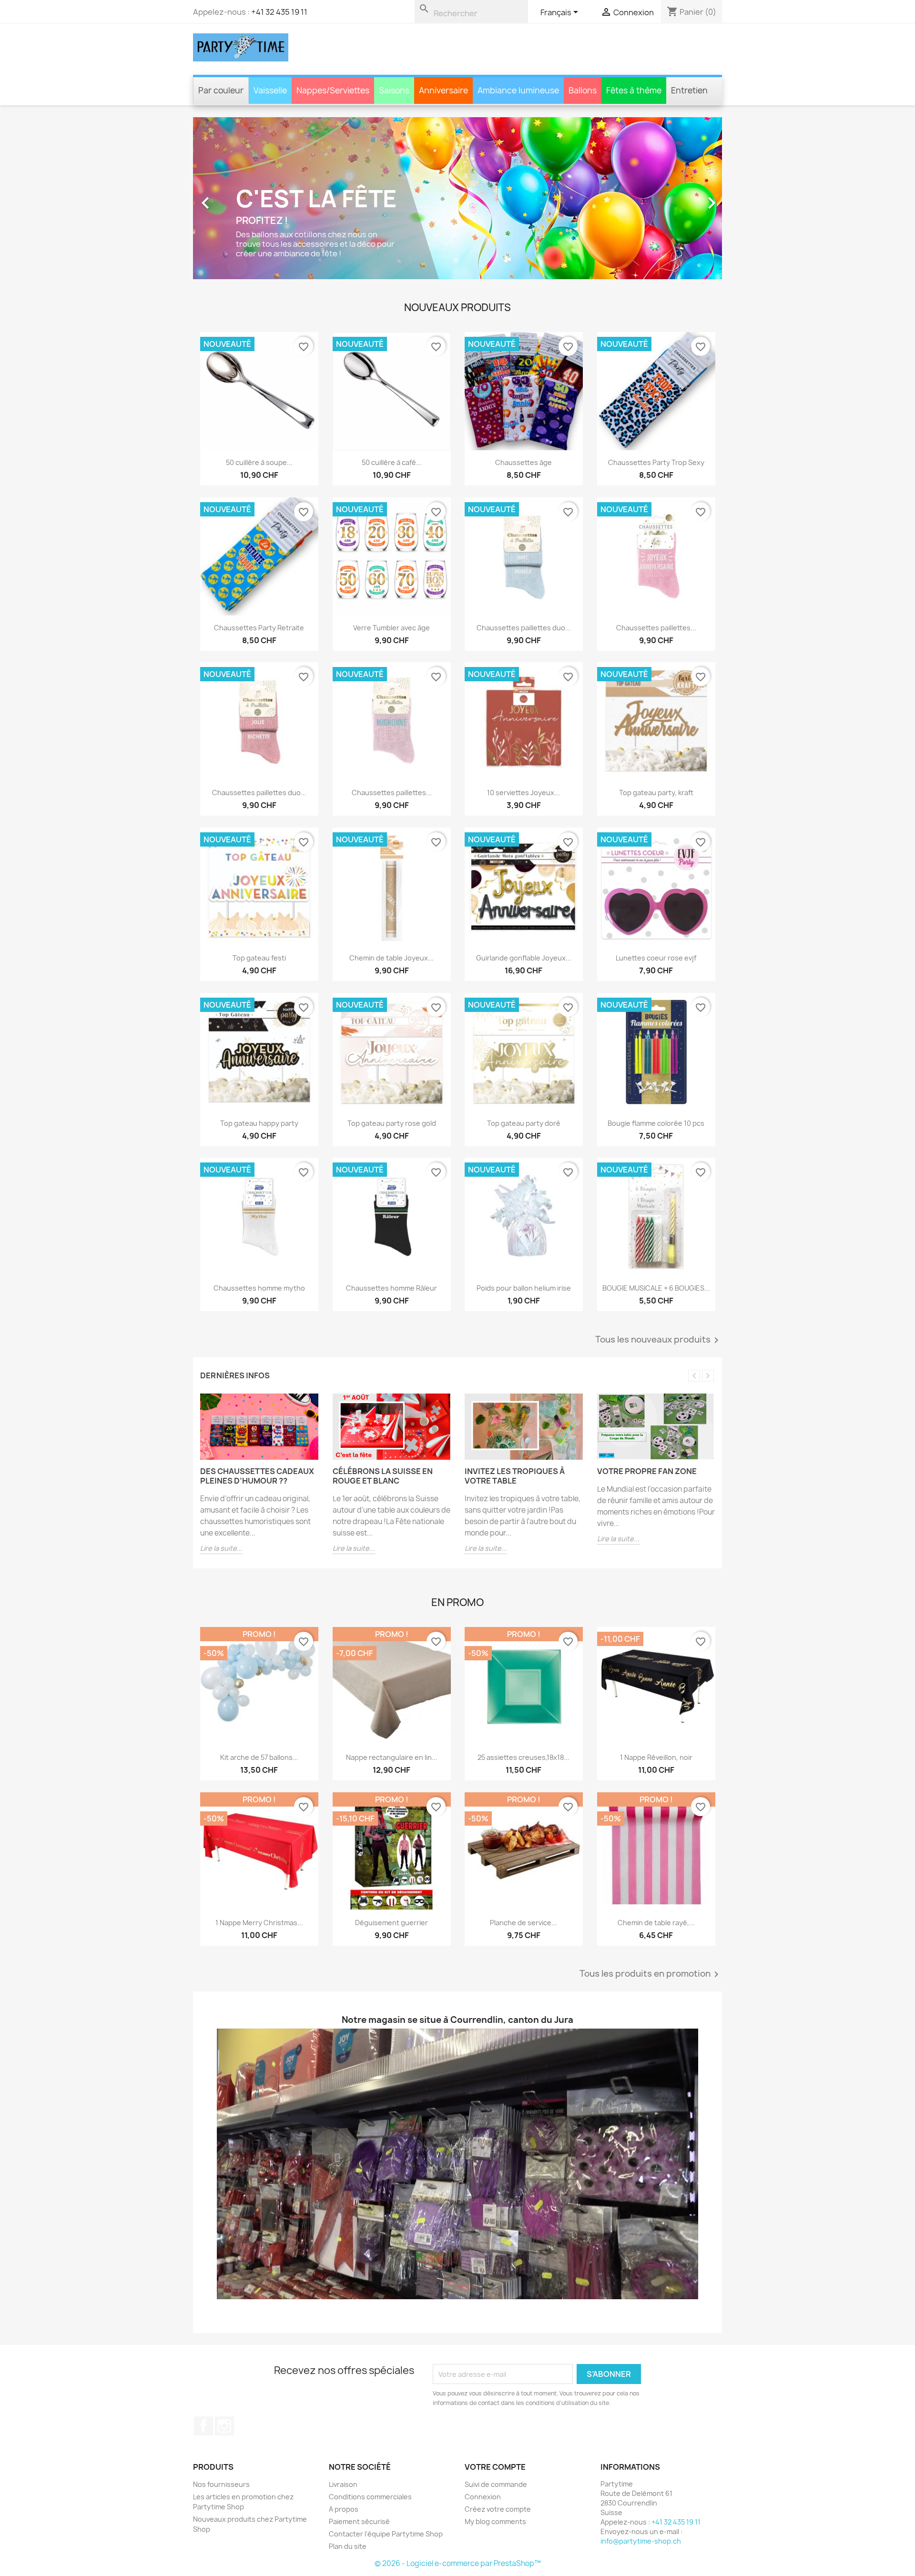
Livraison (343, 2484)
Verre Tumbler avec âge (391, 627)
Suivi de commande (496, 2484)
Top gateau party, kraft (656, 793)
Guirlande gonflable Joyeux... (524, 958)
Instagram (224, 2426)
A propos (344, 2509)
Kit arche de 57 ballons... (259, 1757)
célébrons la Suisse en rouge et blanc (383, 1476)
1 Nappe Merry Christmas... (259, 1922)
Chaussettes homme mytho (259, 1288)
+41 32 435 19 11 (279, 12)
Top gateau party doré (524, 1123)
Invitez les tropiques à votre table (515, 1476)
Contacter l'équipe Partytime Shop (386, 2534)
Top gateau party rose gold (391, 1123)
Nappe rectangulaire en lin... (391, 1757)
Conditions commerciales (370, 2497)
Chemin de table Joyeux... (391, 958)
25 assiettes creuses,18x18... (524, 1757)
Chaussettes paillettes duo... (524, 627)
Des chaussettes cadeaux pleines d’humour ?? (257, 1476)
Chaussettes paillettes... (656, 627)
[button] (233, 198)
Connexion (483, 2497)
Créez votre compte (498, 2509)
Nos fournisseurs (221, 2484)
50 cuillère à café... (391, 462)
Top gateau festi (259, 958)
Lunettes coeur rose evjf (656, 958)
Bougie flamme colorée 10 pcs (656, 1123)
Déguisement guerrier (391, 1922)
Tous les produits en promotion (651, 1974)
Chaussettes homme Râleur (391, 1288)
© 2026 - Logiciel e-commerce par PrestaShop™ (458, 2563)
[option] (457, 198)
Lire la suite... (221, 1548)
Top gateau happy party (259, 1123)
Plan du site (348, 2546)
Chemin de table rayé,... (656, 1922)
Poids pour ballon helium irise (524, 1288)
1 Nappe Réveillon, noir (656, 1757)
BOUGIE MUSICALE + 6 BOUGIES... (656, 1288)
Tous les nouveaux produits (659, 1340)
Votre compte (495, 2467)
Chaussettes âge (524, 462)
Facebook (203, 2426)
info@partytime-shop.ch (641, 2541)
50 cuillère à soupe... (259, 462)
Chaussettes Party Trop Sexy (656, 462)
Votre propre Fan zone (647, 1471)
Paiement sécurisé (359, 2521)
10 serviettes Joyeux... (524, 793)
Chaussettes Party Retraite (259, 627)
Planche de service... (524, 1922)
